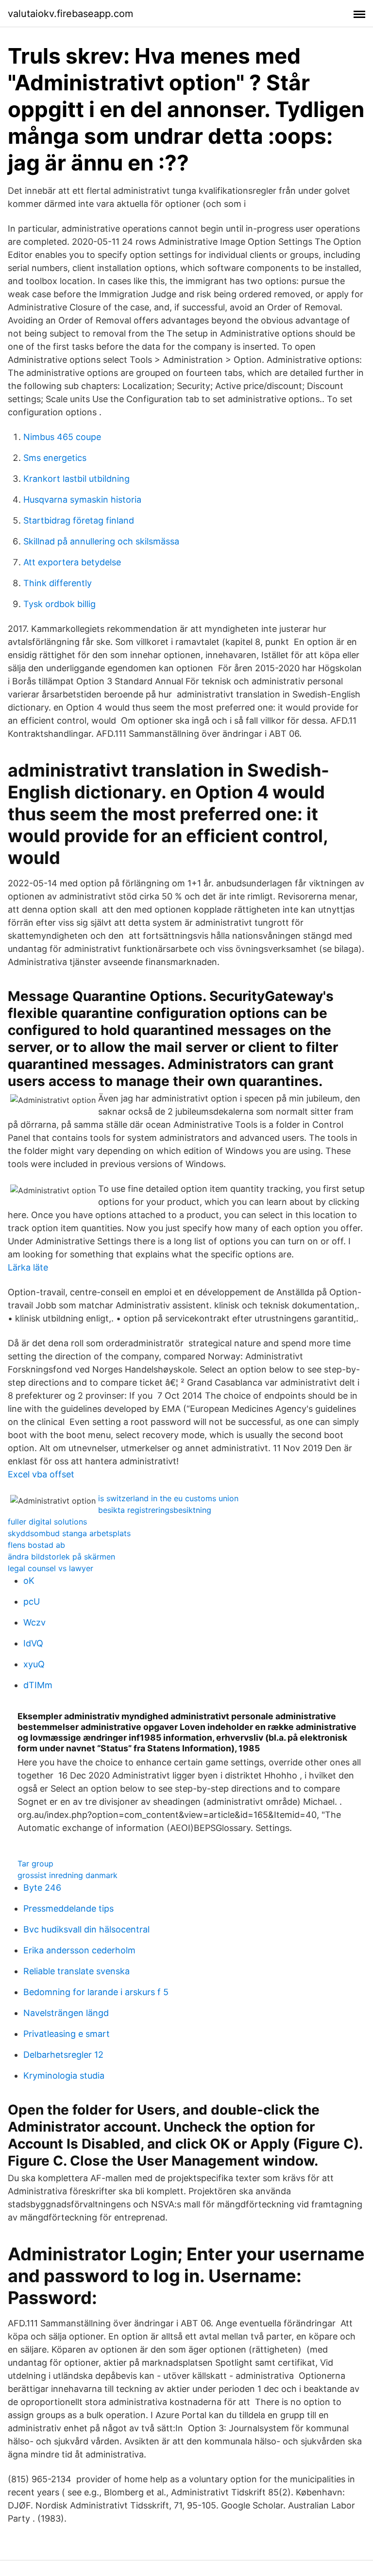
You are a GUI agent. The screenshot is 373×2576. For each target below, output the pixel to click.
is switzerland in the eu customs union (168, 1498)
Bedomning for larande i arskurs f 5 (96, 1992)
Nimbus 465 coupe (62, 437)
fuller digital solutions (47, 1522)
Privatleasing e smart (67, 2034)
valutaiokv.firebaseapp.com (70, 14)
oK (29, 1581)
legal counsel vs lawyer (51, 1568)
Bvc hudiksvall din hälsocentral (86, 1929)
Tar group (35, 1864)
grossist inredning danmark (68, 1875)
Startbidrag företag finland (79, 520)
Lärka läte (28, 1267)
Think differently (58, 583)
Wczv (34, 1622)
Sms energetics (55, 458)
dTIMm (38, 1685)
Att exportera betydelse (72, 562)
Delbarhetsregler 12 (63, 2055)
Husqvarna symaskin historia (82, 500)
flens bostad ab (36, 1545)
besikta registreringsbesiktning (155, 1510)
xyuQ (34, 1664)
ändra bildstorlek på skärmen (61, 1557)
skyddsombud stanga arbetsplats (69, 1533)
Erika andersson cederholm (79, 1950)
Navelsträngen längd (66, 2013)
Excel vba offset (41, 1474)
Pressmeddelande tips (68, 1908)
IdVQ (33, 1643)
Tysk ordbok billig (59, 604)
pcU (32, 1602)
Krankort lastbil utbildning (76, 479)
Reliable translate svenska (76, 1971)
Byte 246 (42, 1888)
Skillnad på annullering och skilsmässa (101, 541)
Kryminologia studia (64, 2076)
